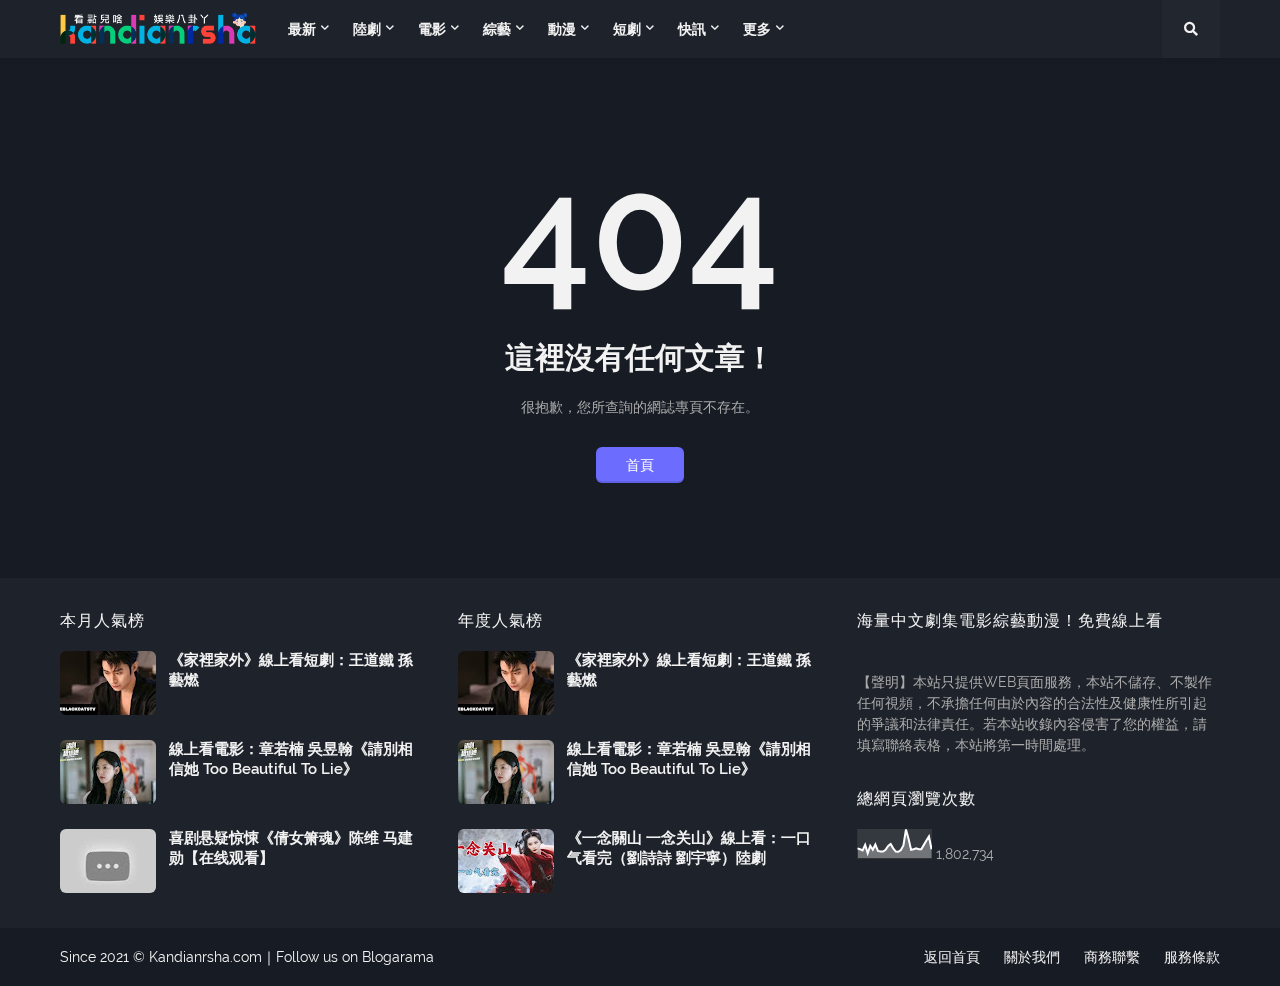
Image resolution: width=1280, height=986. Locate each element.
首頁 (640, 465)
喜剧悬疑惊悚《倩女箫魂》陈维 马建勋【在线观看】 (291, 848)
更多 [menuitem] (757, 29)
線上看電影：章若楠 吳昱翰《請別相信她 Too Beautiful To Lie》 (291, 759)
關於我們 (1032, 957)
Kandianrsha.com (205, 957)
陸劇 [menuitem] (367, 29)
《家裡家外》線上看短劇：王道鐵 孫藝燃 (291, 670)
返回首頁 (952, 957)
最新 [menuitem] (302, 29)
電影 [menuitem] (432, 29)
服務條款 (1192, 957)
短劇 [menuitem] (627, 29)
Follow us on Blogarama (355, 957)
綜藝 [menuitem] (497, 29)
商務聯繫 (1112, 957)
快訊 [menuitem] (692, 29)
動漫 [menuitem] (562, 29)
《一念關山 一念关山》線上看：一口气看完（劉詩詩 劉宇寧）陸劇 (689, 848)
